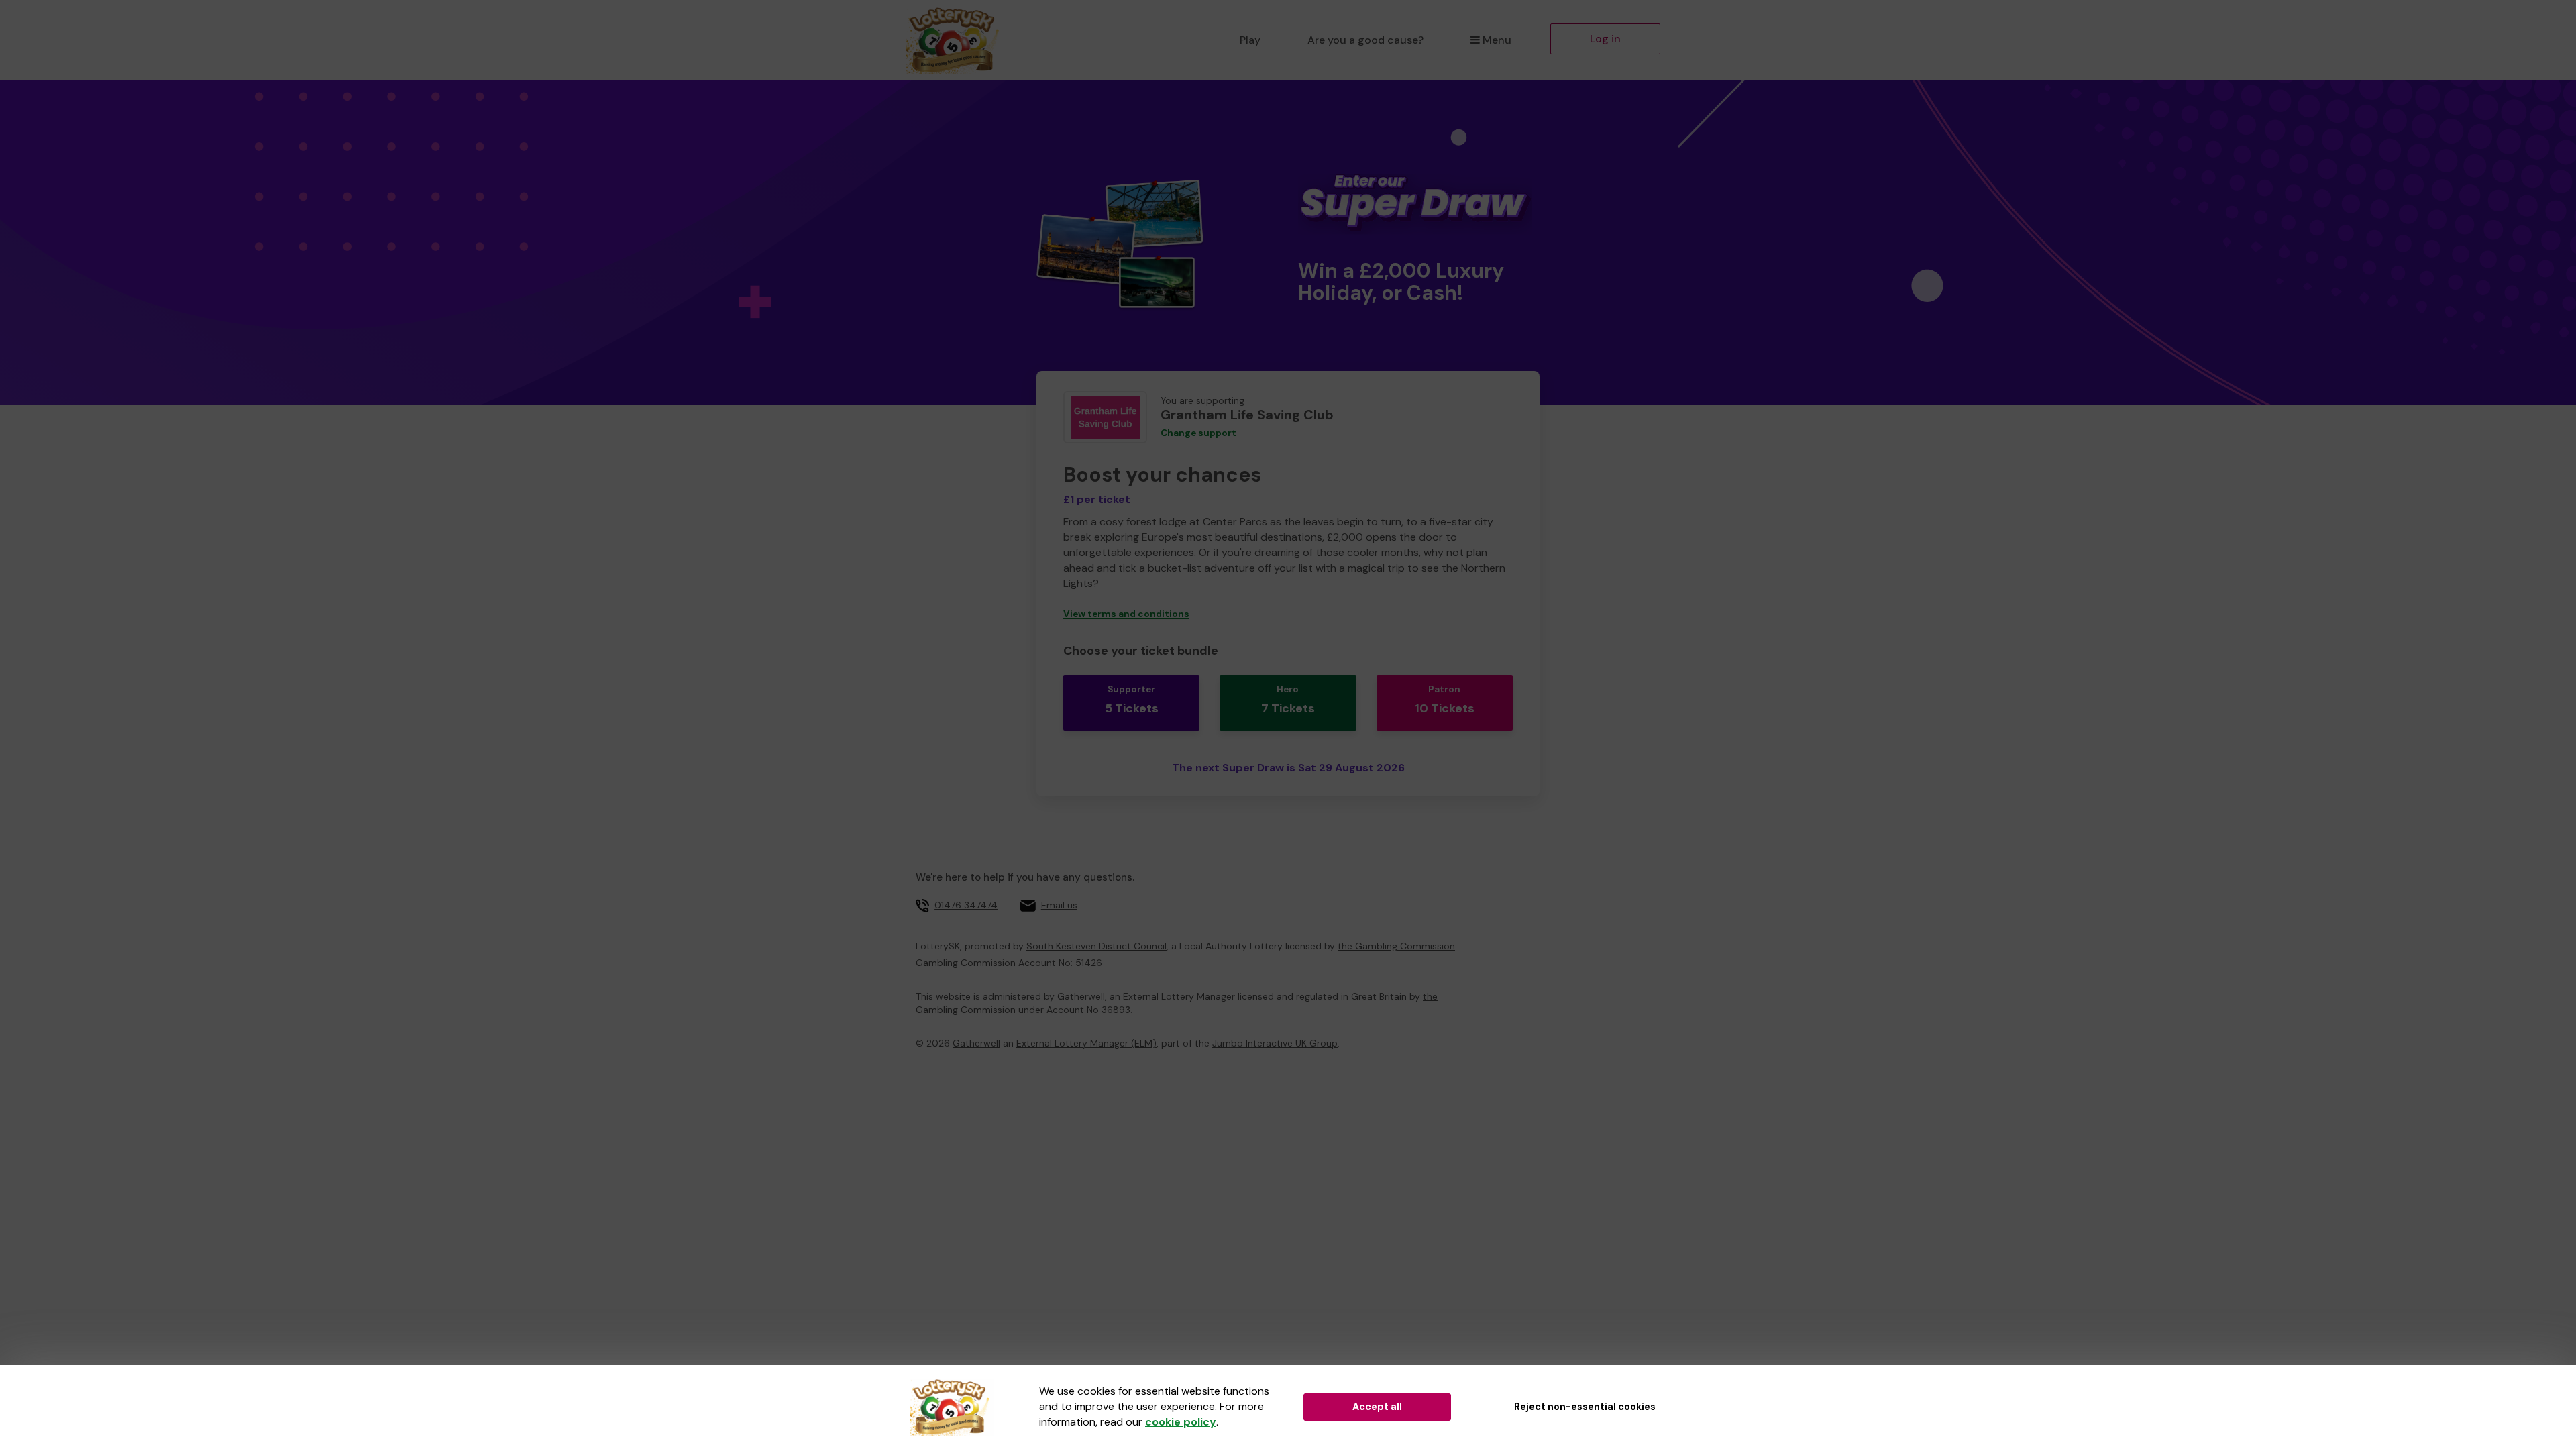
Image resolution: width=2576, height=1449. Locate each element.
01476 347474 (966, 905)
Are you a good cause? (1365, 40)
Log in (1605, 39)
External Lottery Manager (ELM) (1086, 1043)
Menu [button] (1497, 40)
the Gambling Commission (1396, 946)
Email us (1059, 905)
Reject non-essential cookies (1585, 1407)
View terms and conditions (1126, 614)
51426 (1089, 963)
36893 (1116, 1010)
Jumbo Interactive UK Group (1275, 1043)
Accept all (1377, 1407)
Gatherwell (976, 1043)
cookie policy (1181, 1422)
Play (1250, 40)
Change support (1198, 433)
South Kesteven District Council (1096, 946)
